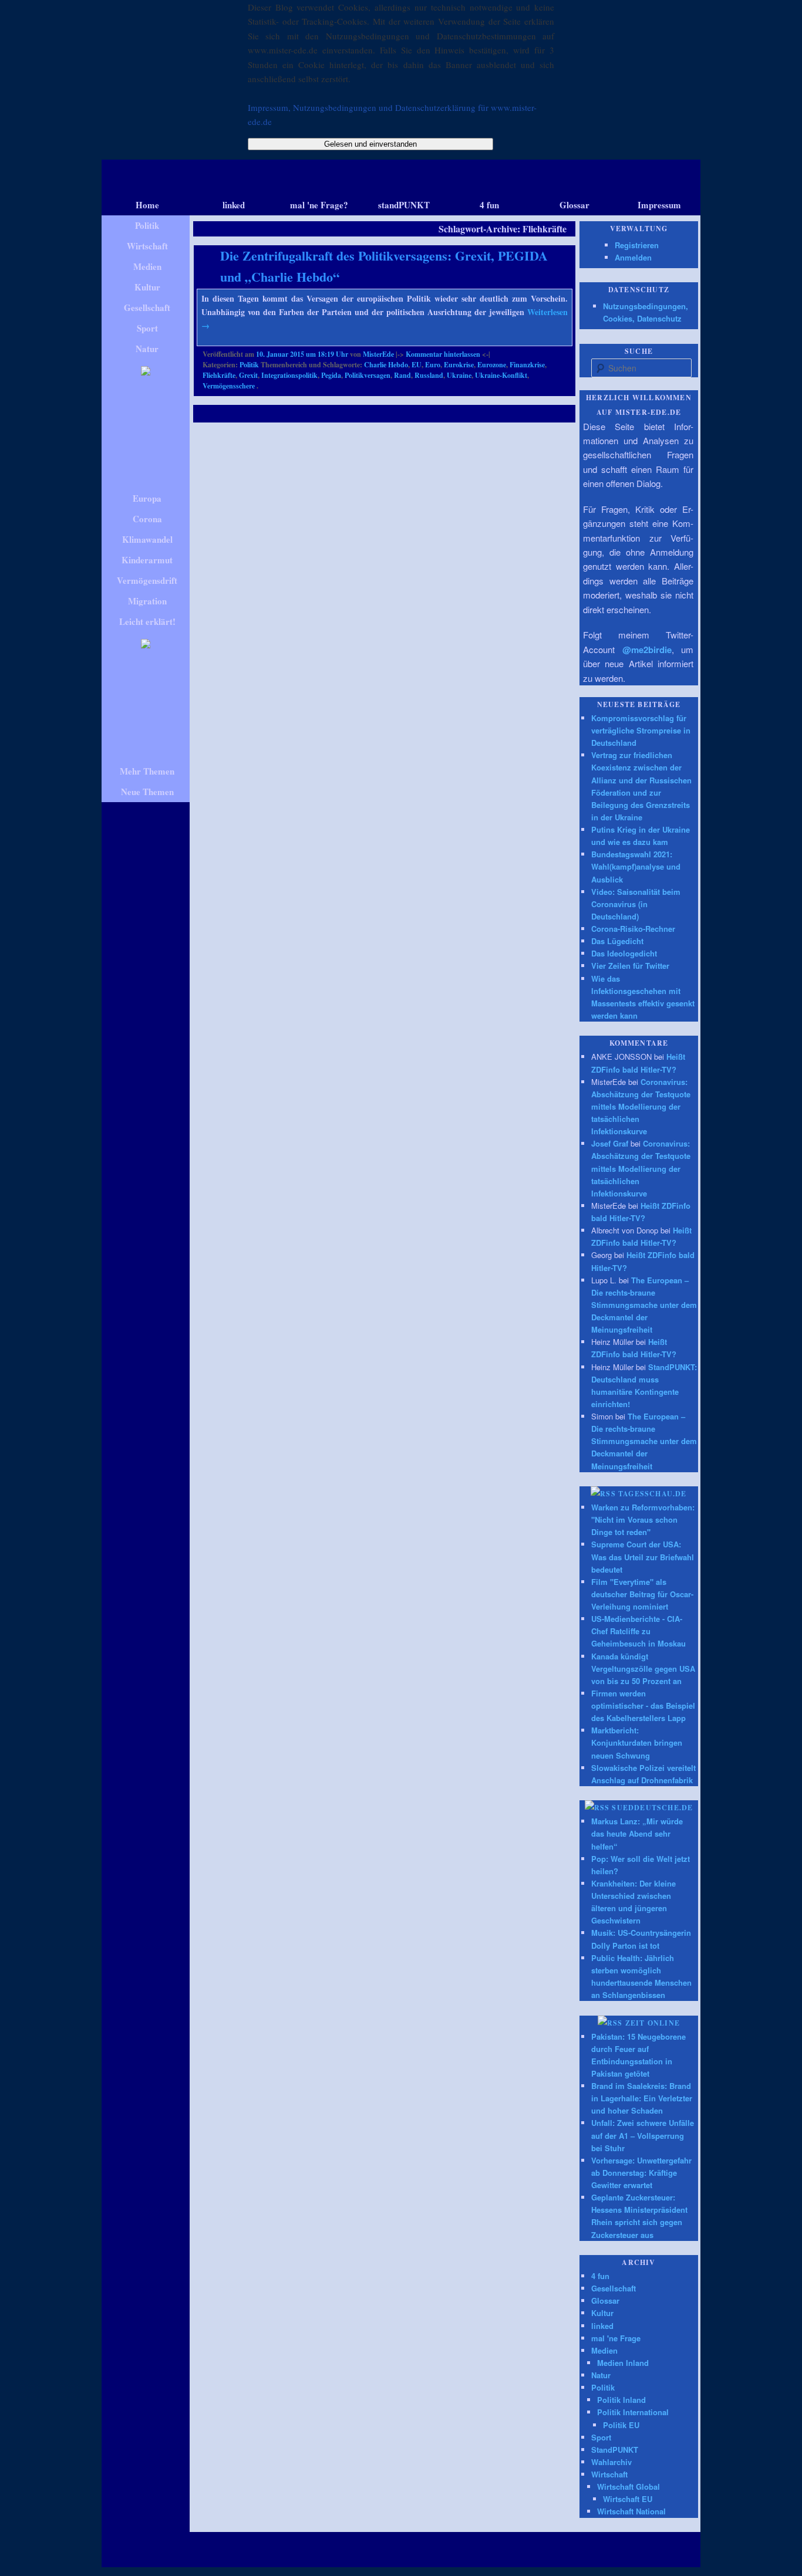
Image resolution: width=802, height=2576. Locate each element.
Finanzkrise (527, 365)
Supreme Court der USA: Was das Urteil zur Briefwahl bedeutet (643, 1556)
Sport (601, 2437)
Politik (249, 365)
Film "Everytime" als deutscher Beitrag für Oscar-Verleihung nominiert (642, 1594)
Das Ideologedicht (624, 953)
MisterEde (378, 354)
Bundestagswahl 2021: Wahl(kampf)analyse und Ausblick (636, 866)
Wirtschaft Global (629, 2487)
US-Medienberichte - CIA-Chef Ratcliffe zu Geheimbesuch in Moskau (638, 1631)
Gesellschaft (614, 2288)
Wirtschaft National (631, 2511)
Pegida (331, 375)
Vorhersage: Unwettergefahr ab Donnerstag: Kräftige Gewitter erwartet (641, 2173)
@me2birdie (647, 650)
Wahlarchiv (611, 2462)
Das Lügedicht (617, 941)
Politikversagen (368, 375)
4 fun (600, 2276)
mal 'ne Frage (616, 2338)
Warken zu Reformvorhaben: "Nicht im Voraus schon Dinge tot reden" (643, 1519)
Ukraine (459, 375)
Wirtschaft (609, 2474)
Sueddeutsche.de (652, 1808)
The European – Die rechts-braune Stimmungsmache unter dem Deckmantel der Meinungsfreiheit (644, 1305)
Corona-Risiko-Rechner (633, 929)
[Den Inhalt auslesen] (603, 1494)
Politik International (633, 2412)
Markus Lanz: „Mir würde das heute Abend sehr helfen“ (637, 1833)
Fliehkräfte (219, 375)
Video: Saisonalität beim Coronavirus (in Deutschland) (636, 904)
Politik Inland (621, 2400)
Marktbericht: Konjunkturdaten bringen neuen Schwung (637, 1742)
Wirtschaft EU (628, 2499)
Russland (429, 375)
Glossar (605, 2301)
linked (602, 2326)
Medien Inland (623, 2363)
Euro (433, 365)
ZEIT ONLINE (653, 2023)
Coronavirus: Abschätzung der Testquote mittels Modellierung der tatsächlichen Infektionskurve (641, 1107)
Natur (601, 2375)
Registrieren (637, 245)
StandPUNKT (615, 2450)
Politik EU (621, 2425)
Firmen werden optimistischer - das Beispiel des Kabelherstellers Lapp (643, 1705)
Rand (402, 375)
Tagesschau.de (653, 1494)
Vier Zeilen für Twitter (630, 966)
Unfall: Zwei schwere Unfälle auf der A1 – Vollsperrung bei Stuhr (643, 2135)
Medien (604, 2350)
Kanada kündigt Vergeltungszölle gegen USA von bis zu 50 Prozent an (643, 1669)
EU (417, 365)
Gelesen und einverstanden (370, 144)
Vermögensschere (229, 386)
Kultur (602, 2313)
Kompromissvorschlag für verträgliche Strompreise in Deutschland (641, 730)
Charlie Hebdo (386, 365)
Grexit (248, 375)
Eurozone (492, 365)
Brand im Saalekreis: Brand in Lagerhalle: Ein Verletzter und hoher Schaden (642, 2098)
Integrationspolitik (289, 375)
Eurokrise (459, 365)
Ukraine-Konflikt (501, 375)
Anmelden (633, 257)
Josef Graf (610, 1143)
